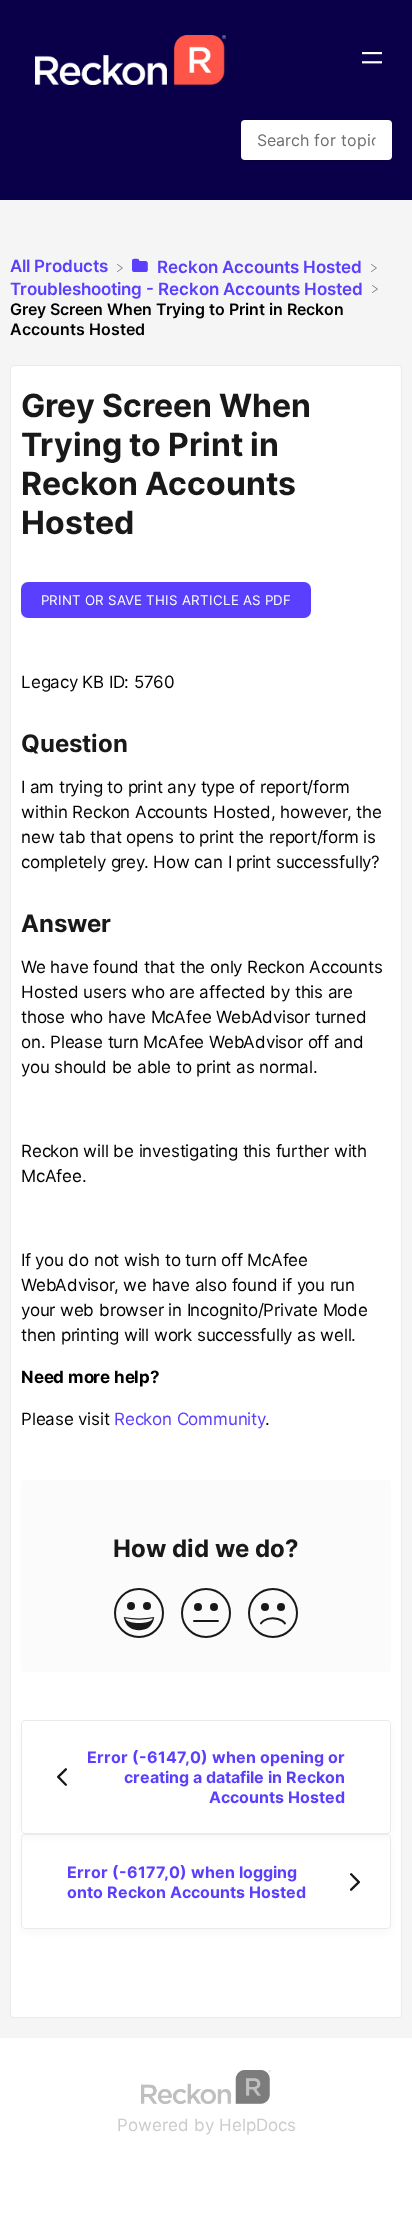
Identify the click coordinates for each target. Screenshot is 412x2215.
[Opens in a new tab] (206, 2085)
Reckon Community (189, 1419)
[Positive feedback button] (139, 1614)
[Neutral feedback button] (206, 1614)
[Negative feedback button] (273, 1614)
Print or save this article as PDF (166, 600)
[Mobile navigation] (372, 60)
